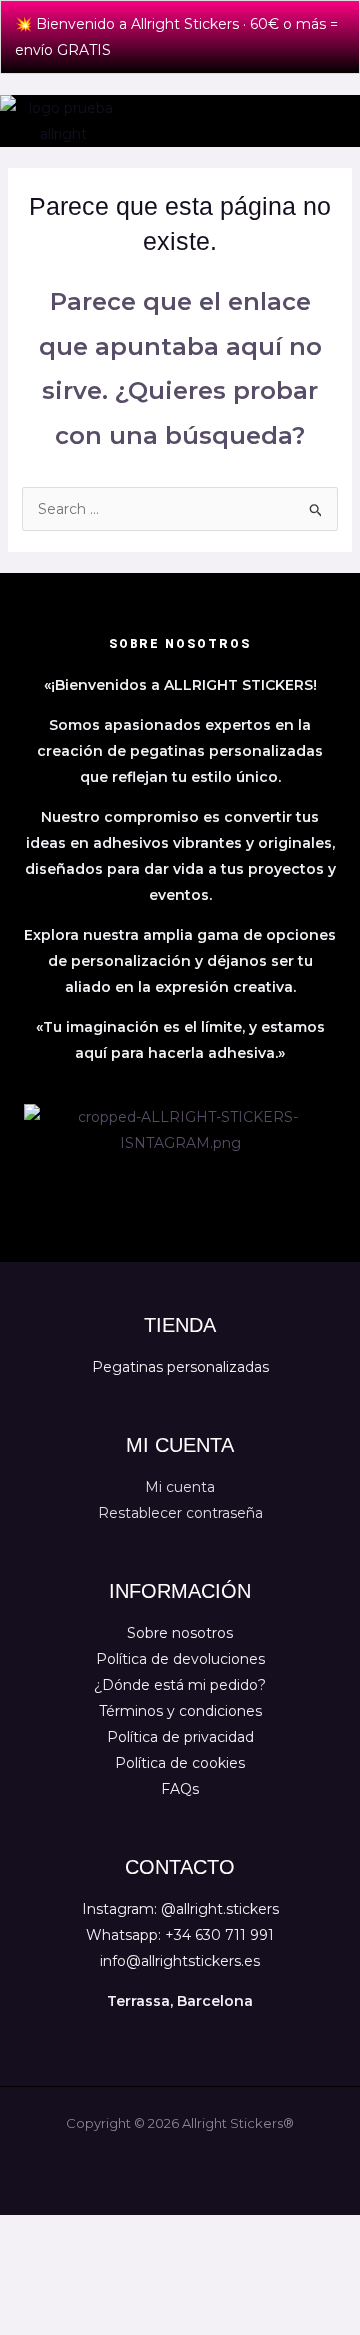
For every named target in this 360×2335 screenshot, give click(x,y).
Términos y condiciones (180, 1711)
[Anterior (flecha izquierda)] (28, 2263)
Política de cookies (180, 1763)
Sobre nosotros (180, 1633)
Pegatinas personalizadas (180, 1367)
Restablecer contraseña (180, 1513)
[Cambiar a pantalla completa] (88, 2233)
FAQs (180, 1789)
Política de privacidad (180, 1737)
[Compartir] (148, 2233)
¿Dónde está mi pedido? (180, 1685)
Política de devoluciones (180, 1659)
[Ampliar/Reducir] (28, 2233)
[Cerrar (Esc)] (208, 2233)
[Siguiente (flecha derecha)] (88, 2263)
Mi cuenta (180, 1487)
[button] (343, 120)
